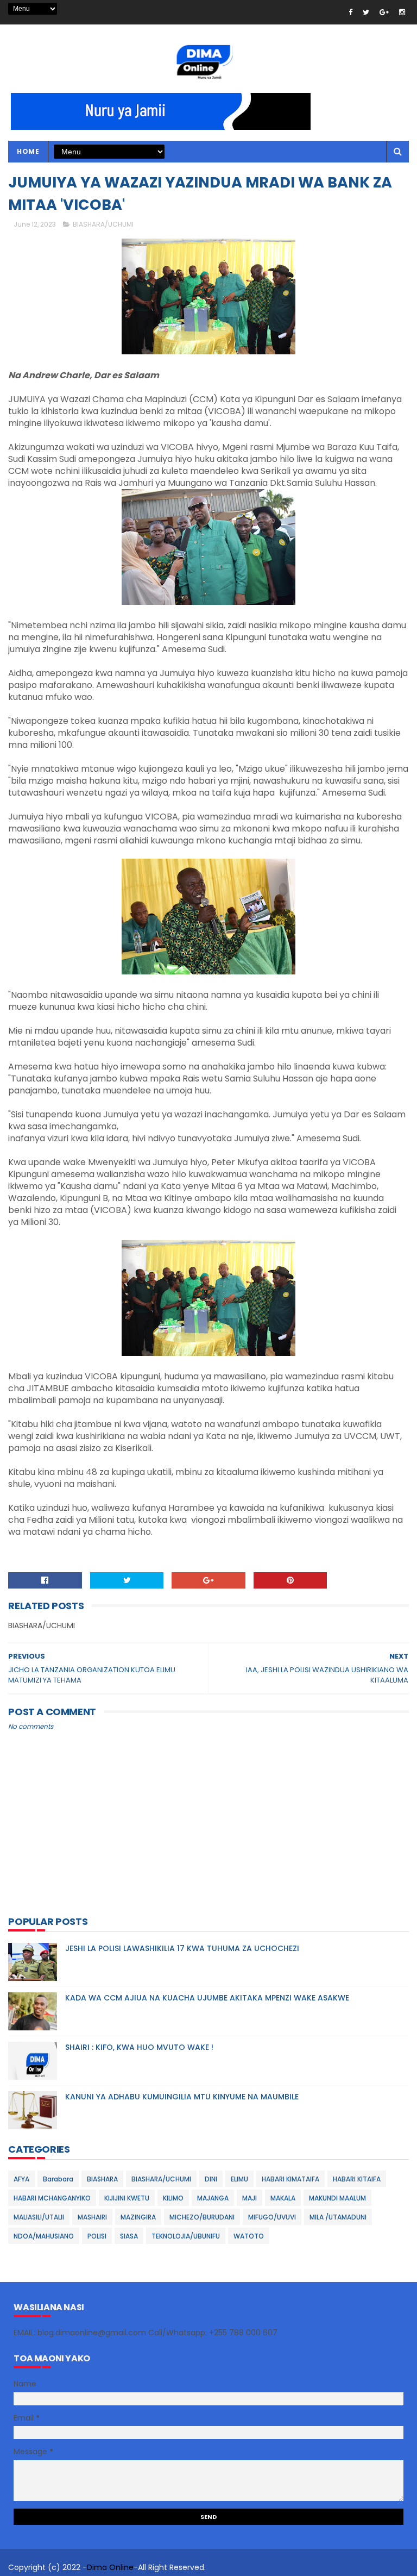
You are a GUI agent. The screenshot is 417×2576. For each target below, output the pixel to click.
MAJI (249, 2198)
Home (28, 151)
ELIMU (239, 2179)
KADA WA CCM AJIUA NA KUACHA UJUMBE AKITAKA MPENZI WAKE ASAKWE (207, 1998)
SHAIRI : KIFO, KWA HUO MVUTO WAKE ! (139, 2047)
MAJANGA (213, 2198)
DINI (211, 2179)
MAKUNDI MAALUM (337, 2198)
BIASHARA (102, 2179)
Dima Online (110, 2567)
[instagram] (402, 12)
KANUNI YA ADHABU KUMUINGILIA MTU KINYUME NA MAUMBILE (182, 2097)
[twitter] (366, 12)
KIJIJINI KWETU (127, 2198)
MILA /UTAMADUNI (338, 2217)
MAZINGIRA (138, 2217)
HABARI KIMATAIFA (290, 2179)
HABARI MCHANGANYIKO (52, 2198)
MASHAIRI (92, 2217)
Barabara (58, 2179)
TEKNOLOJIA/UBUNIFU (186, 2236)
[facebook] (350, 12)
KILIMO (173, 2198)
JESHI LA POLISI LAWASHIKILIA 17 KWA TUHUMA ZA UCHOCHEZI (182, 1948)
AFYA (21, 2179)
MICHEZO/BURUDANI (202, 2217)
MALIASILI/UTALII (39, 2217)
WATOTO (249, 2236)
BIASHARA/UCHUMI (103, 224)
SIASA (129, 2236)
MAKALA (283, 2198)
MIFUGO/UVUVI (272, 2217)
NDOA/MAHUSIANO (44, 2236)
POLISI (97, 2236)
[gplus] (384, 12)
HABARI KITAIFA (357, 2179)
